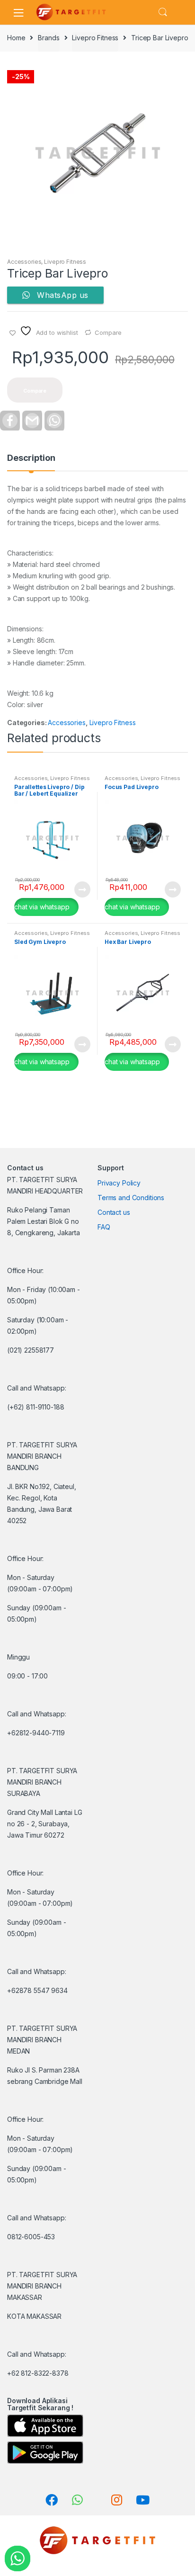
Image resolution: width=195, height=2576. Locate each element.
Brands (49, 38)
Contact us (114, 1212)
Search (163, 12)
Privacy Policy (119, 1183)
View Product (82, 889)
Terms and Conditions (131, 1198)
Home (16, 38)
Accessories (24, 262)
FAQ (104, 1227)
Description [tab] (31, 458)
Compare (108, 332)
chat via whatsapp (42, 907)
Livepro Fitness (95, 38)
